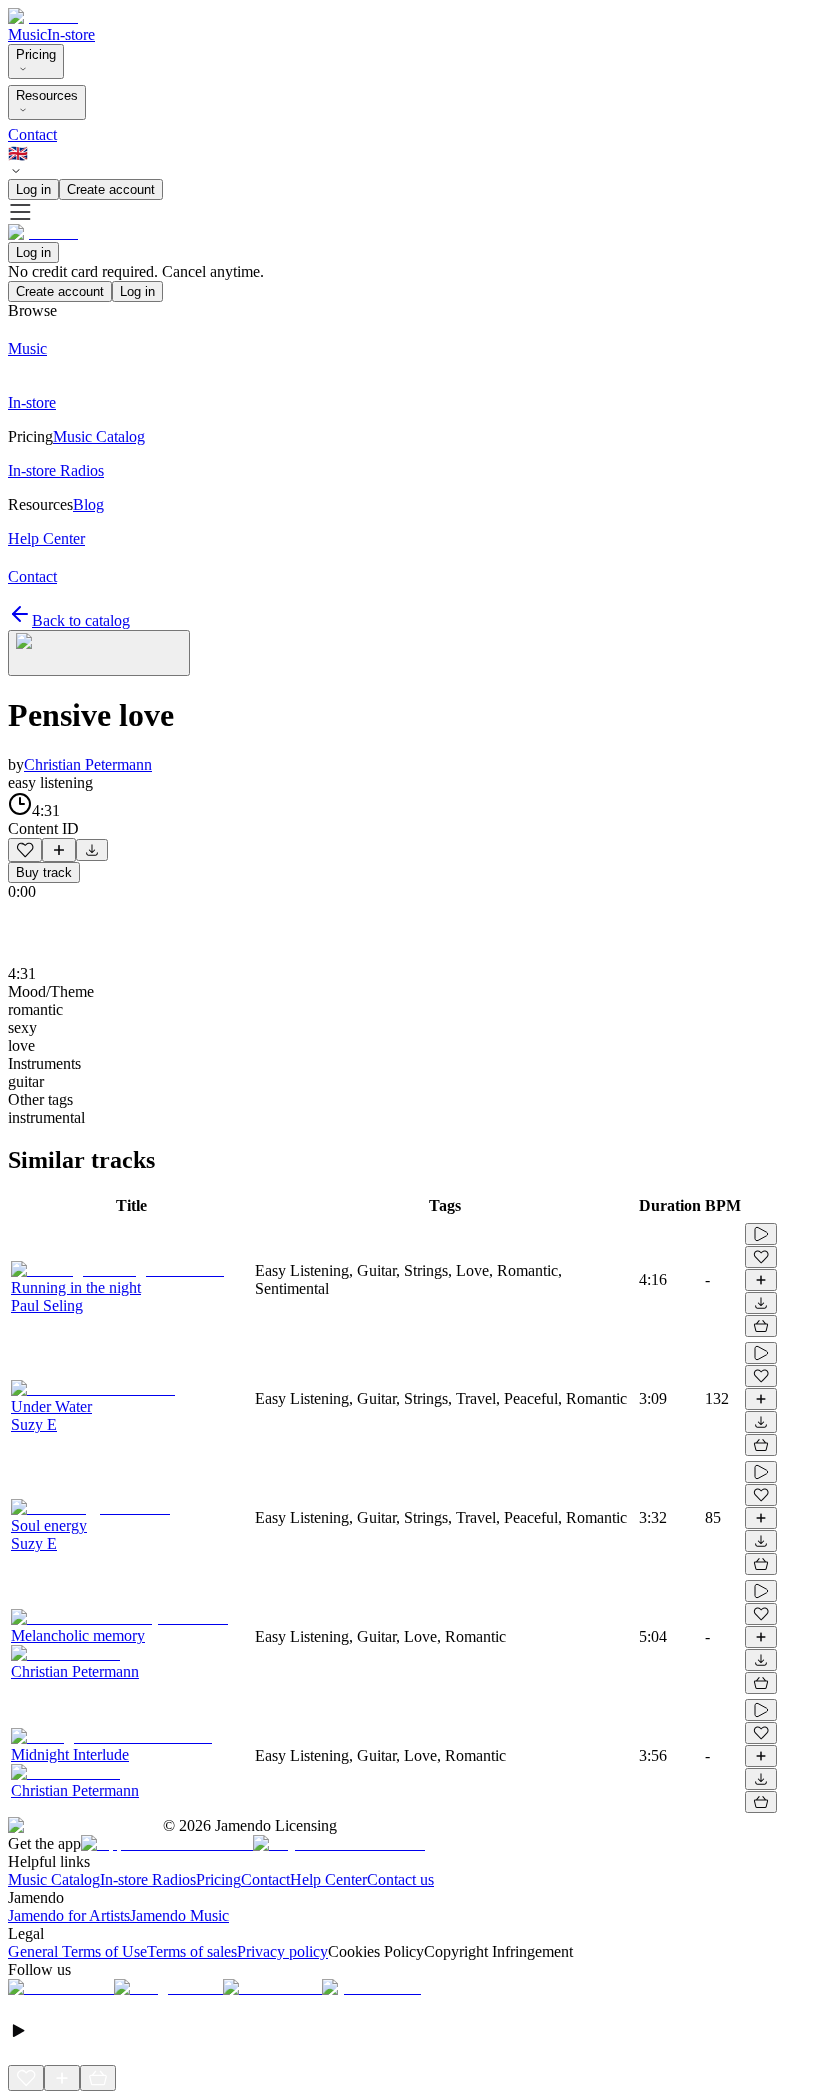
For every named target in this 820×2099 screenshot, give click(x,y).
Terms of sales (192, 1951)
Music (27, 34)
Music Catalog (54, 1879)
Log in (33, 189)
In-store (71, 34)
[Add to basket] (761, 1326)
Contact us (400, 1879)
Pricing (36, 54)
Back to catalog (81, 620)
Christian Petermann (88, 764)
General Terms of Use (77, 1951)
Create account (111, 189)
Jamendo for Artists (69, 1915)
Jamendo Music (179, 1915)
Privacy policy (282, 1951)
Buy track (44, 872)
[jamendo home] (43, 16)
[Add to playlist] (59, 850)
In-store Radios (148, 1879)
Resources (47, 95)
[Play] (99, 653)
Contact (32, 134)
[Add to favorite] (25, 850)
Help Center (328, 1879)
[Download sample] (92, 850)
